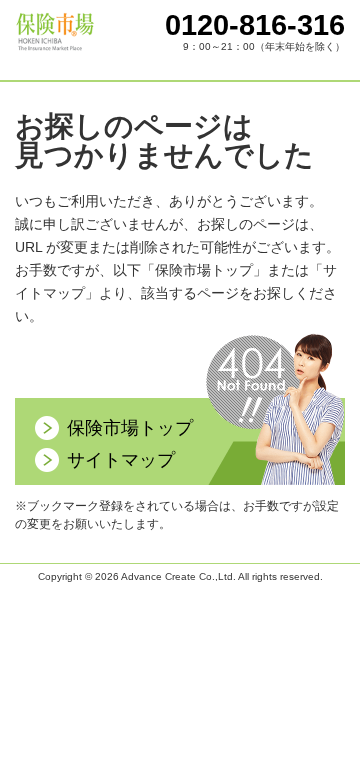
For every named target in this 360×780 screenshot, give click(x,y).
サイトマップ (121, 460)
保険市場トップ (130, 428)
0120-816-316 (255, 25)
